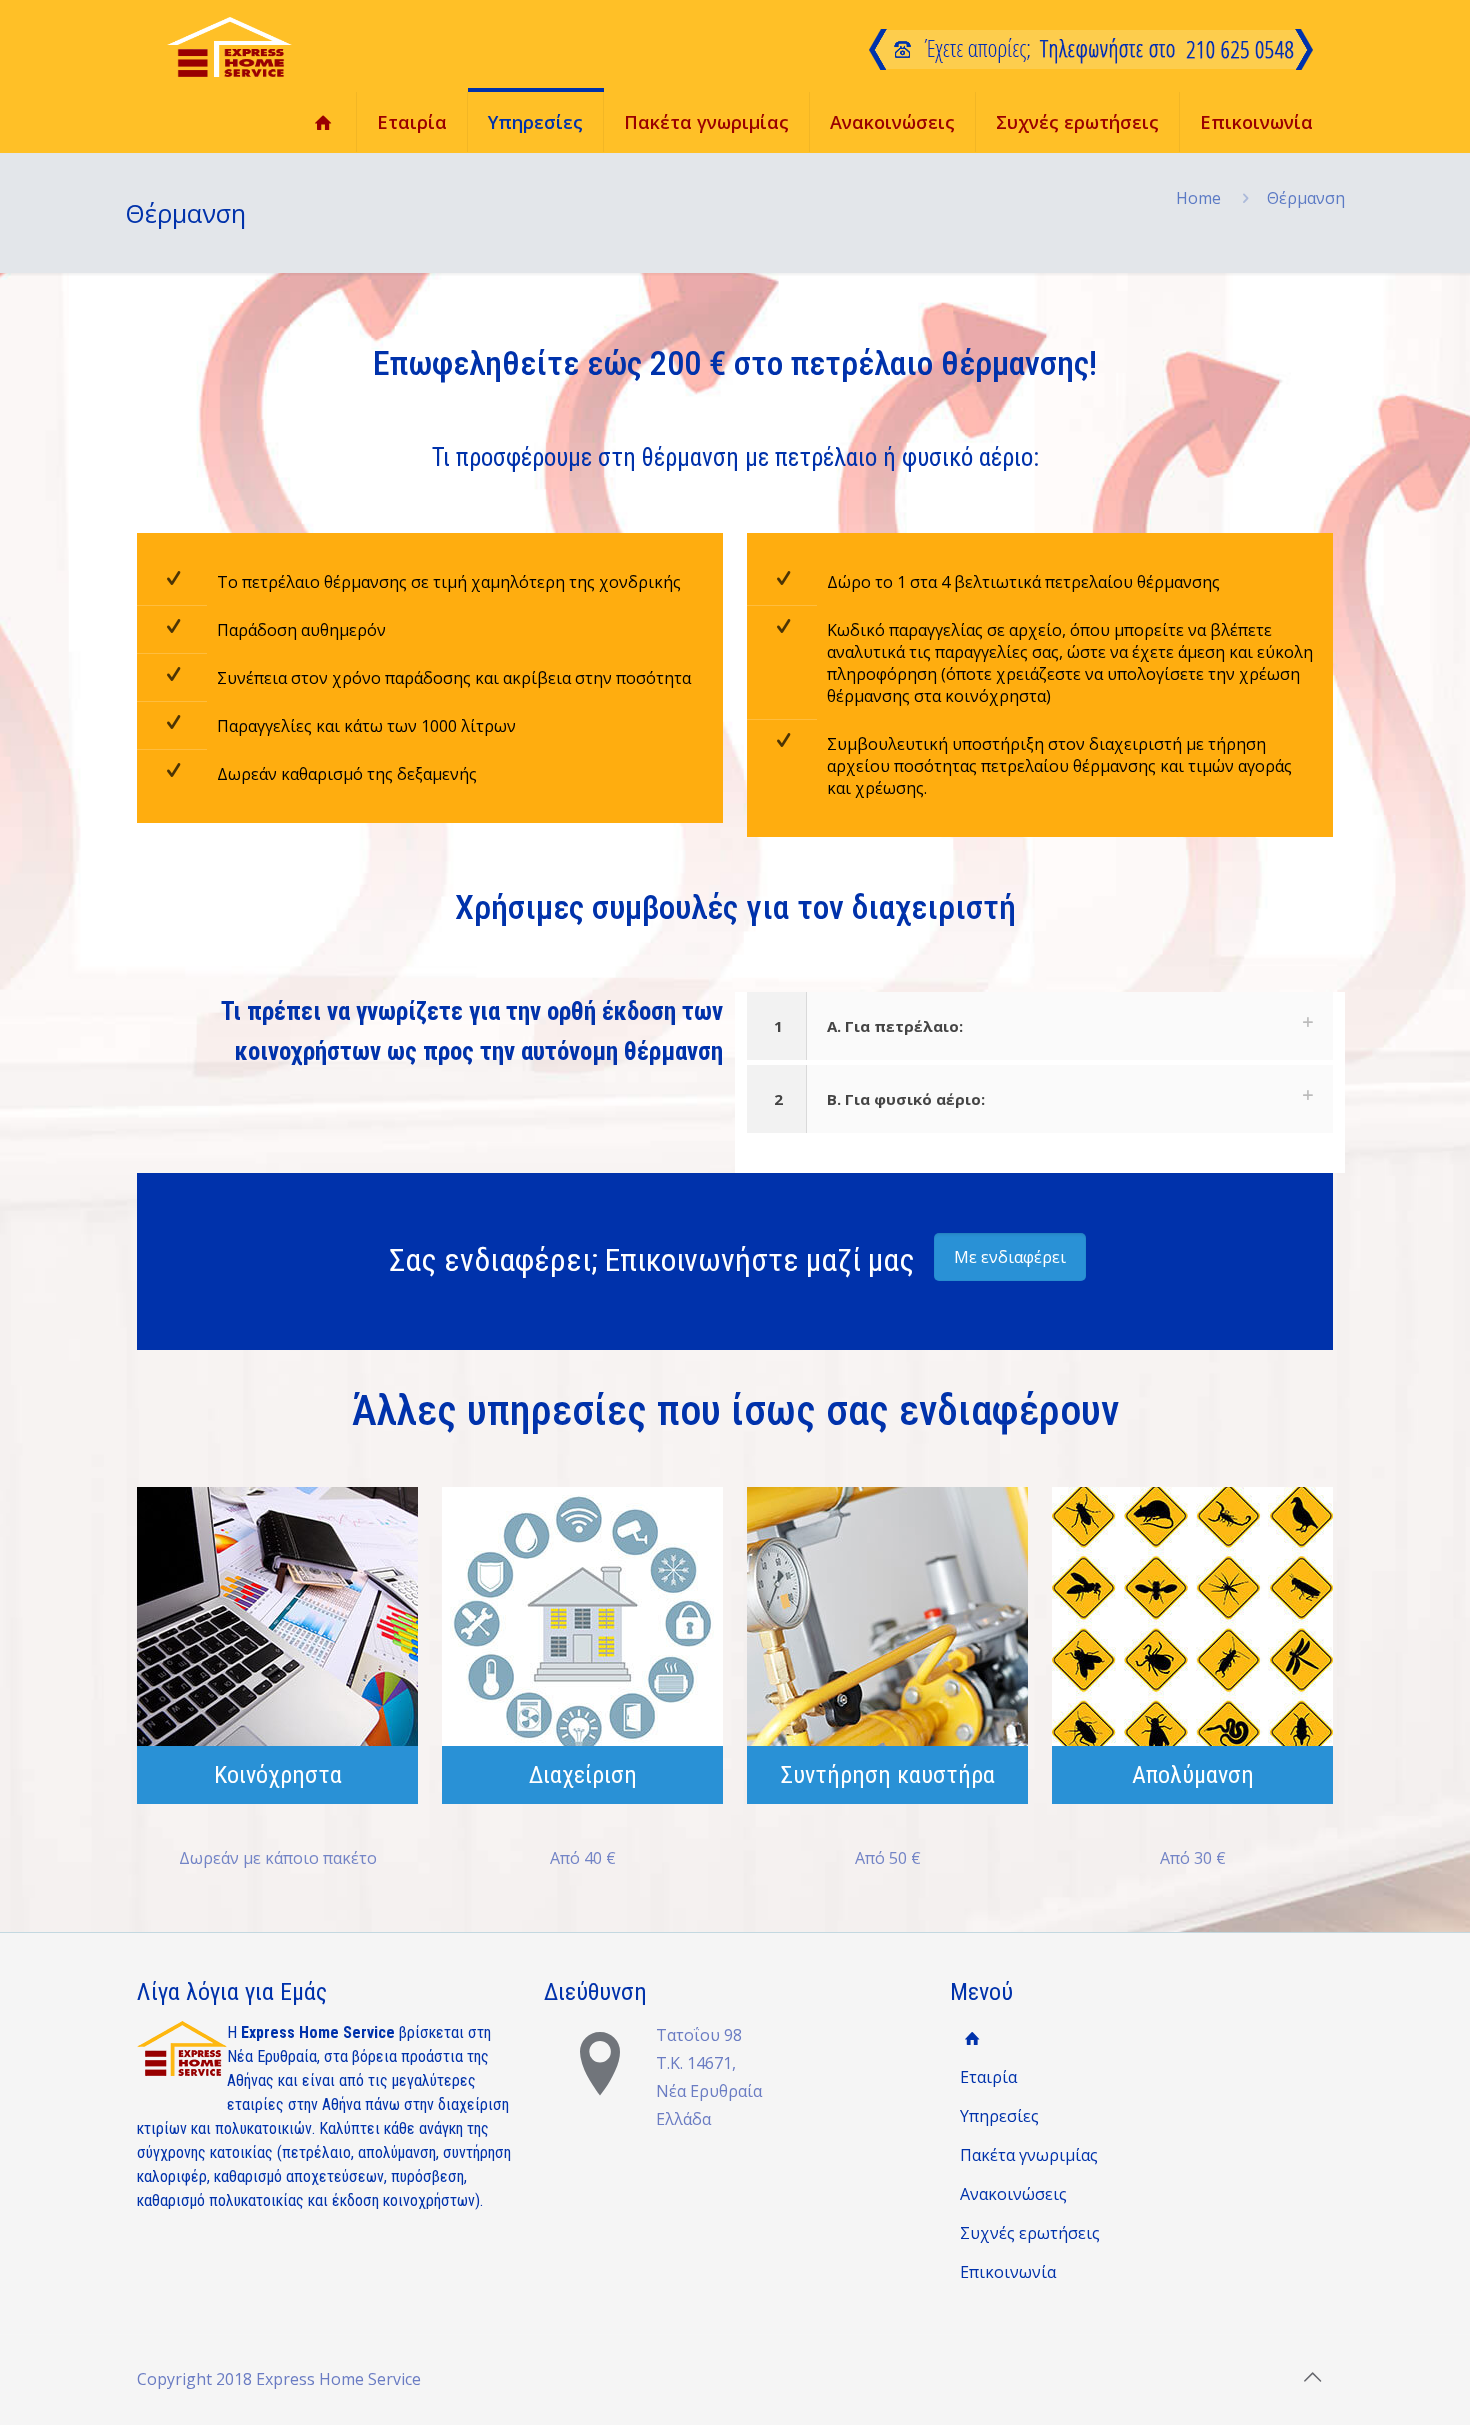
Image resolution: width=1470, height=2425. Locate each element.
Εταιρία (988, 2077)
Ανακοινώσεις (1013, 2194)
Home (1198, 198)
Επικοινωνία (1008, 2272)
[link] (1040, 1026)
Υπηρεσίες (999, 2116)
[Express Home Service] (229, 46)
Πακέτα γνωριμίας (1029, 2155)
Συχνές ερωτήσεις (1030, 2233)
